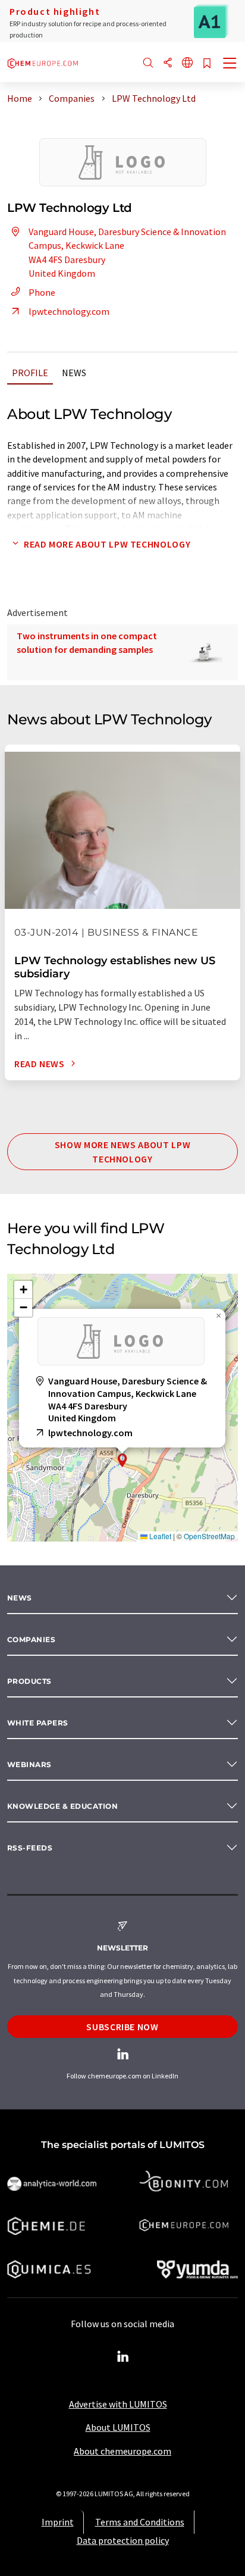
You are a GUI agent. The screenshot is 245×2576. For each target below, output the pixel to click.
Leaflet (159, 1536)
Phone (42, 292)
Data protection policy (123, 2540)
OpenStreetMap (209, 1536)
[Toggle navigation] (230, 64)
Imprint (58, 2522)
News (74, 373)
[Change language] (187, 63)
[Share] (168, 63)
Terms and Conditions (140, 2522)
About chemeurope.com (122, 2451)
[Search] (148, 63)
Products (29, 1681)
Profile (30, 373)
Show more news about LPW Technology (122, 1152)
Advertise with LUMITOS (118, 2404)
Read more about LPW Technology (107, 544)
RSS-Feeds (30, 1848)
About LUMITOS (118, 2427)
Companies (31, 1639)
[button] (122, 1460)
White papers (38, 1723)
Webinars (29, 1764)
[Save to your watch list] (207, 64)
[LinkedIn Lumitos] (122, 2357)
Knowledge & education (62, 1806)
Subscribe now (122, 2027)
